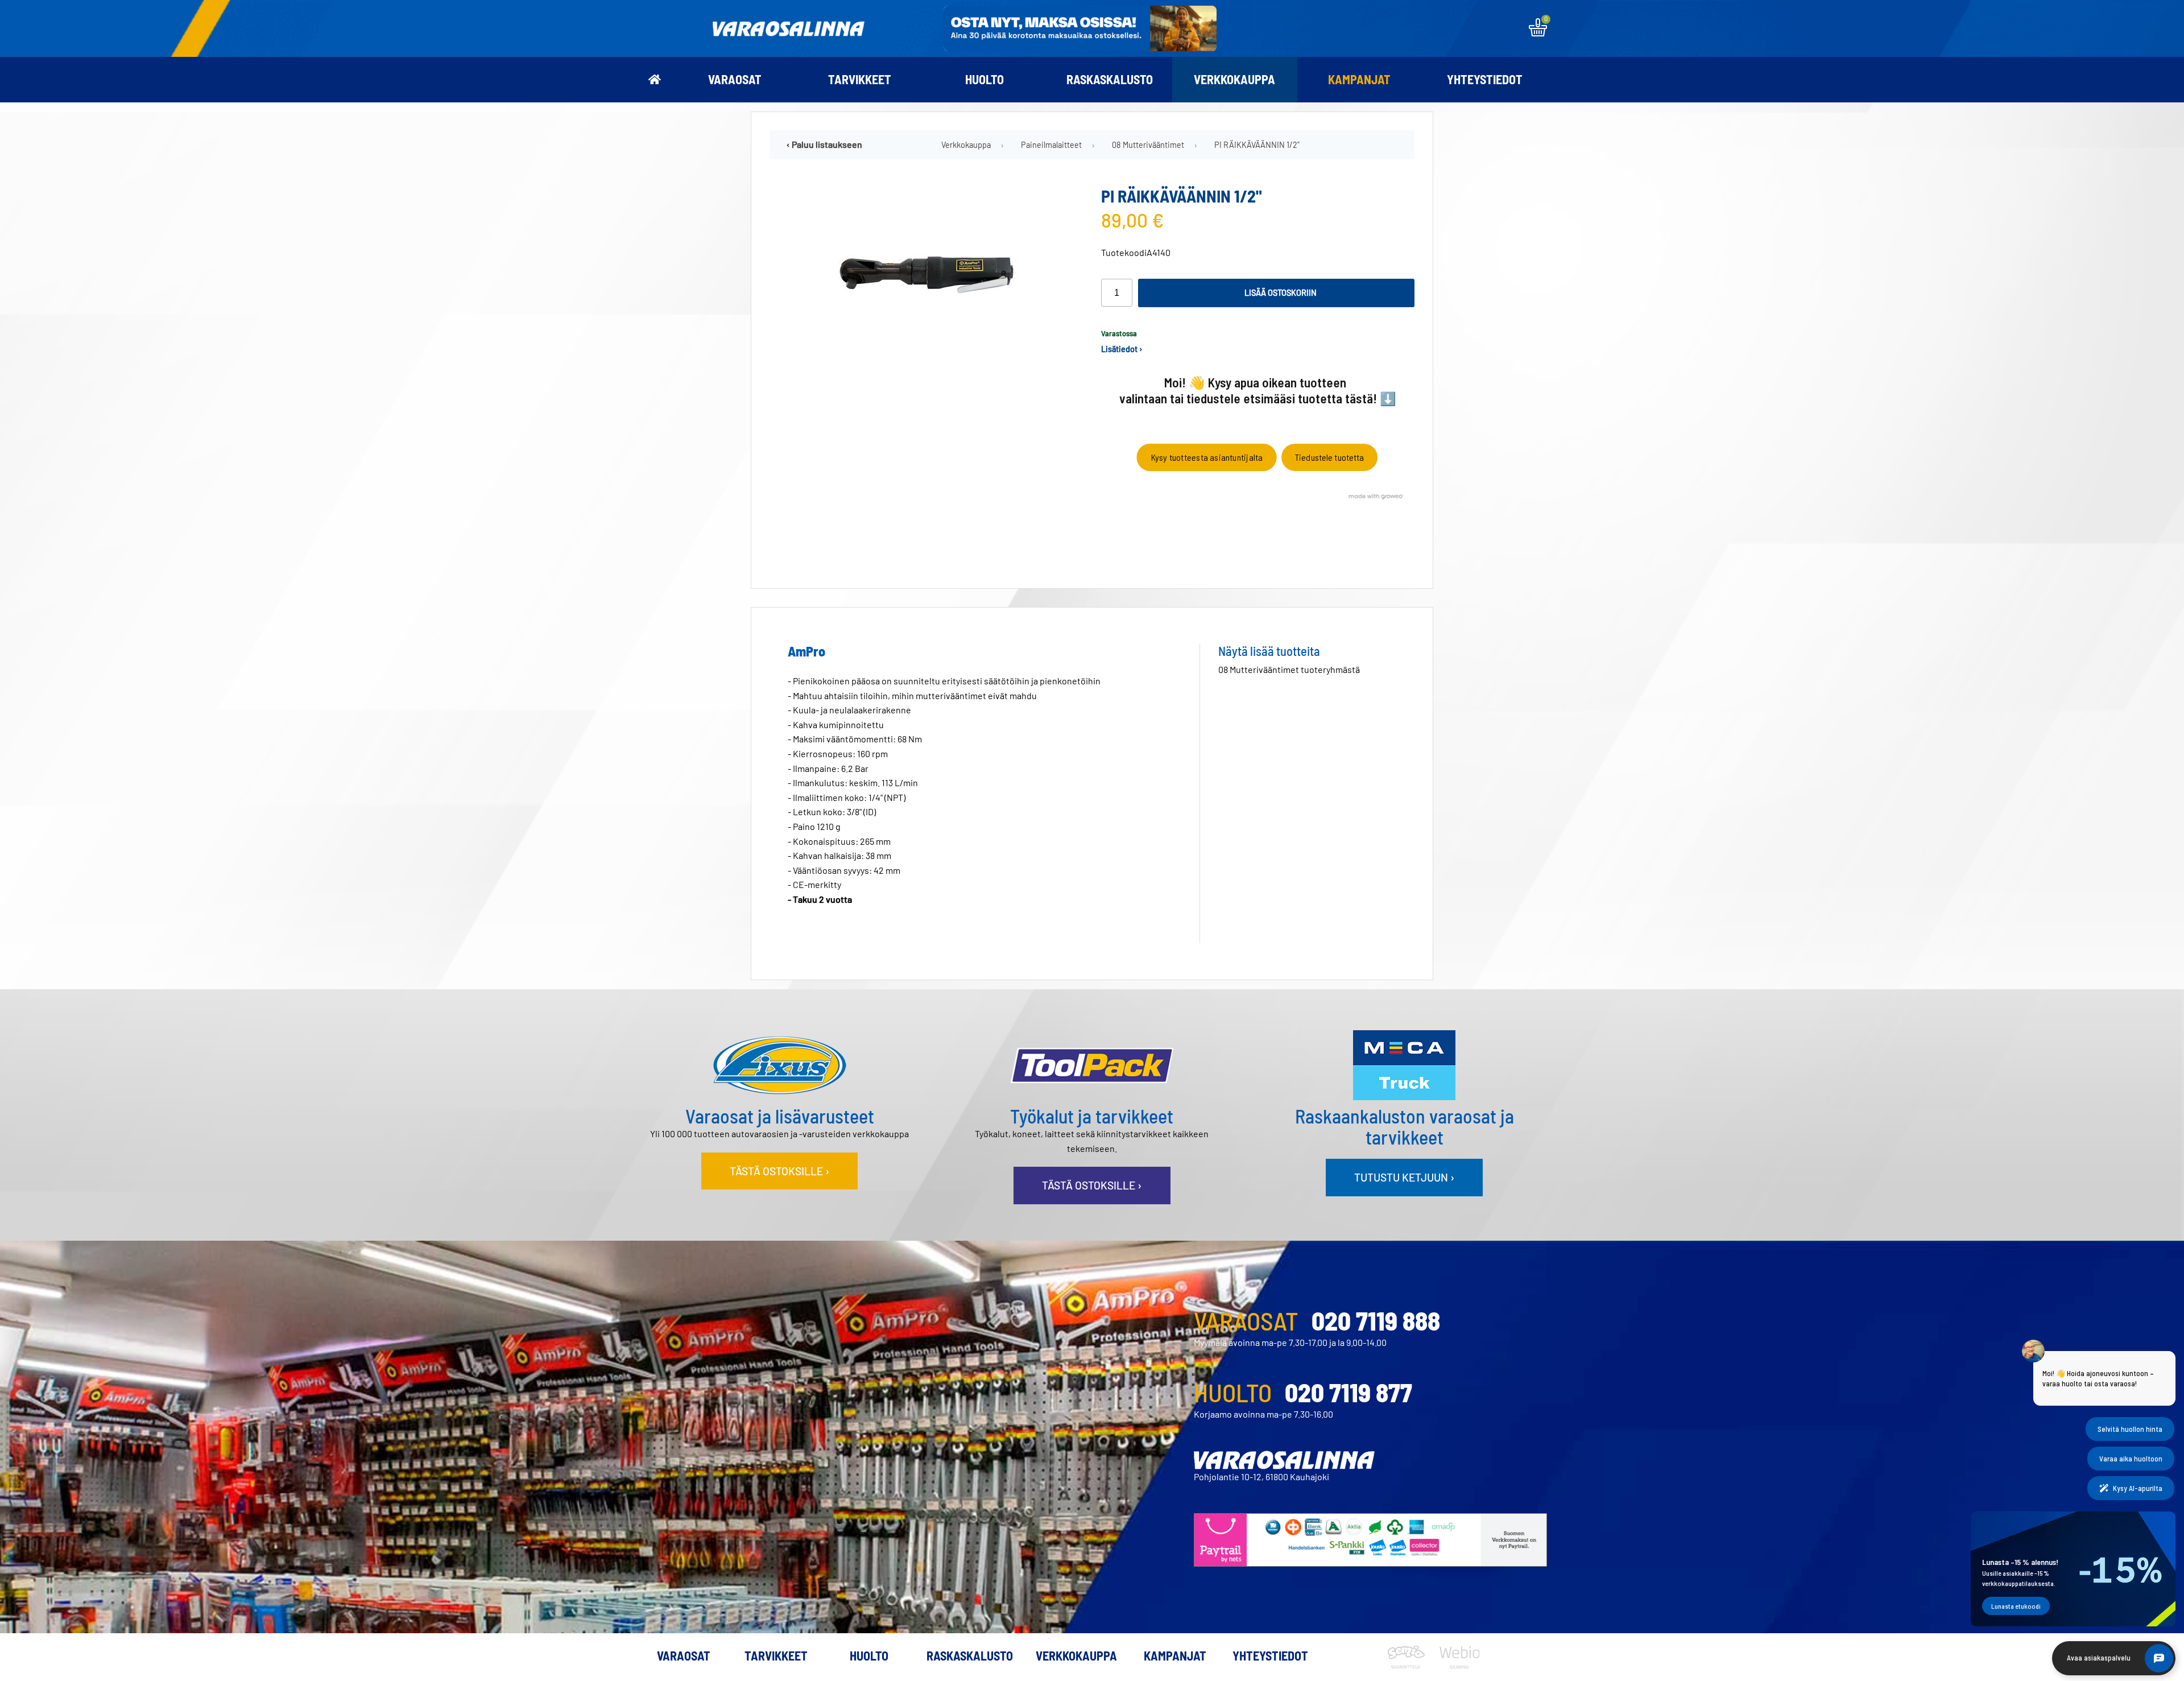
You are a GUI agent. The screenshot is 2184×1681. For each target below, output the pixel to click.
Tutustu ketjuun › (1404, 1177)
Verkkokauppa (1234, 79)
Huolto (985, 79)
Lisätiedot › (1122, 349)
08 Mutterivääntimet (1148, 145)
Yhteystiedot (1485, 79)
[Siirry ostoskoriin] (1538, 33)
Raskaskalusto (1110, 79)
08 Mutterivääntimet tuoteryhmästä (1289, 669)
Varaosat (735, 79)
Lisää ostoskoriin (1281, 293)
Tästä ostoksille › (779, 1171)
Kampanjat (1359, 79)
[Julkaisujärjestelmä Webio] (1457, 1665)
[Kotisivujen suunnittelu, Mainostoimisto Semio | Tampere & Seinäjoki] (1410, 1665)
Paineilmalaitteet (1051, 145)
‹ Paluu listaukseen (824, 144)
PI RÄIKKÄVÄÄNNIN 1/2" (1257, 145)
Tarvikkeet (860, 79)
